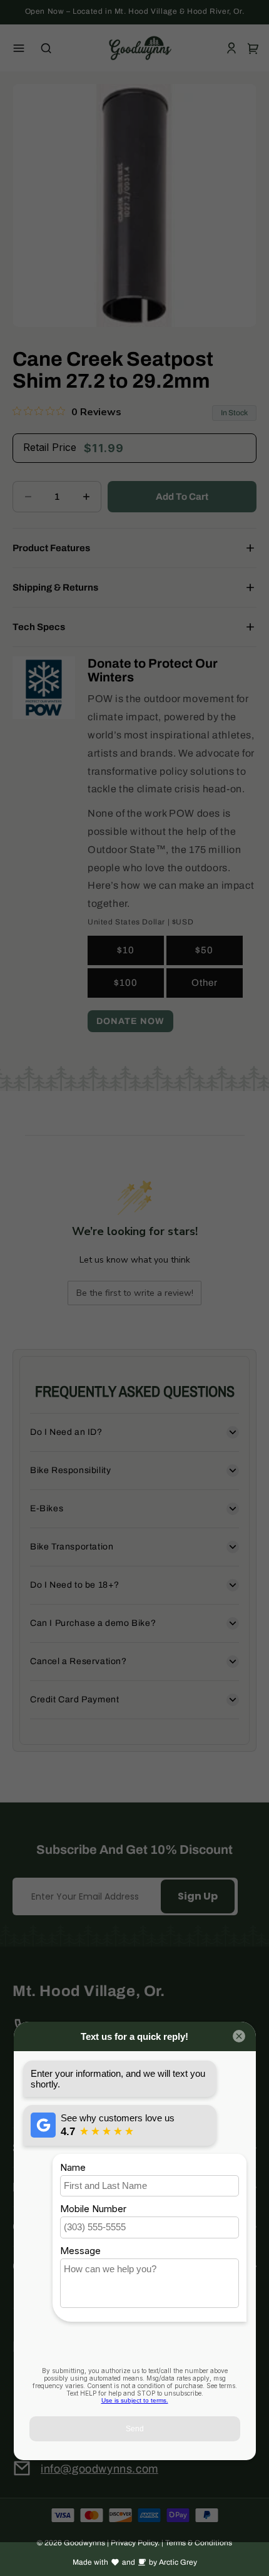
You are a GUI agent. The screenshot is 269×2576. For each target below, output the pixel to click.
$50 (204, 950)
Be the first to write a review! (135, 1293)
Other (205, 983)
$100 (126, 983)
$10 (126, 950)
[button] (19, 48)
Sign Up (198, 1896)
